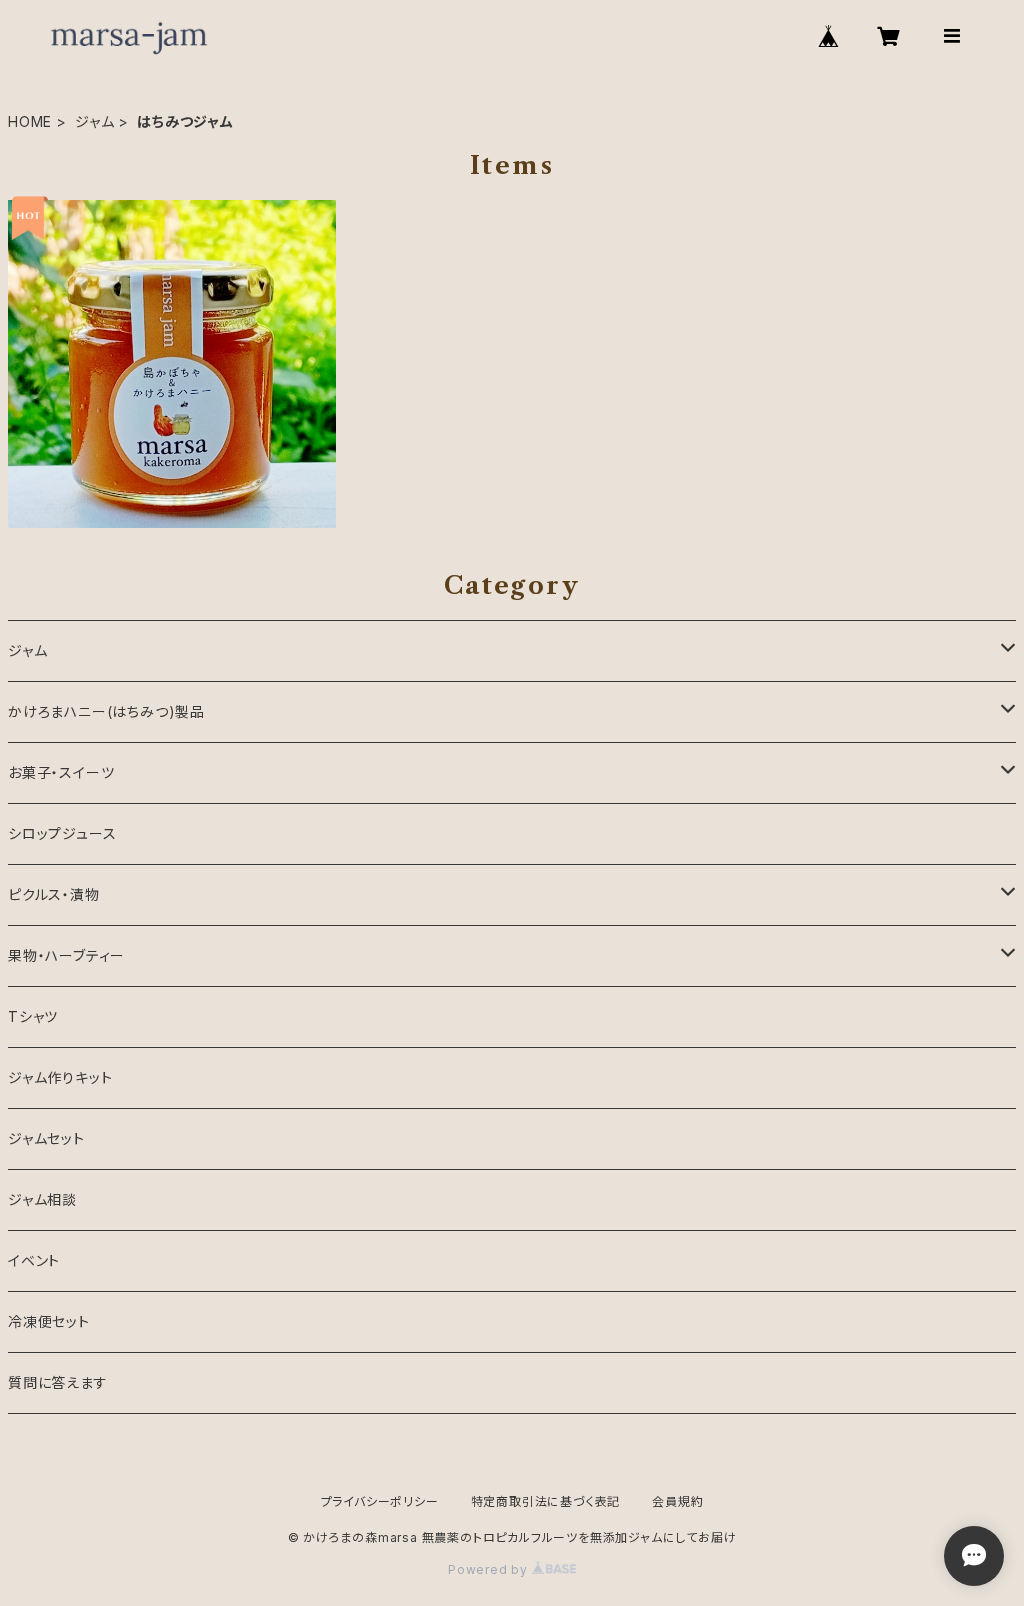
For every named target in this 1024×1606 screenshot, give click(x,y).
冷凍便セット (49, 1321)
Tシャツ (33, 1016)
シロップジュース (62, 833)
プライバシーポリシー (380, 1501)
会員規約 (677, 1501)
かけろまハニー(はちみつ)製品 (106, 711)
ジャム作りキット (60, 1077)
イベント (34, 1260)
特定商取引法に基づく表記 (546, 1501)
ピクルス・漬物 (54, 894)
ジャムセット (46, 1138)
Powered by (490, 1569)
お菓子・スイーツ (61, 772)
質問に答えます (58, 1382)
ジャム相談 (42, 1199)
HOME (30, 121)
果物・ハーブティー (66, 955)
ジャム (94, 121)
